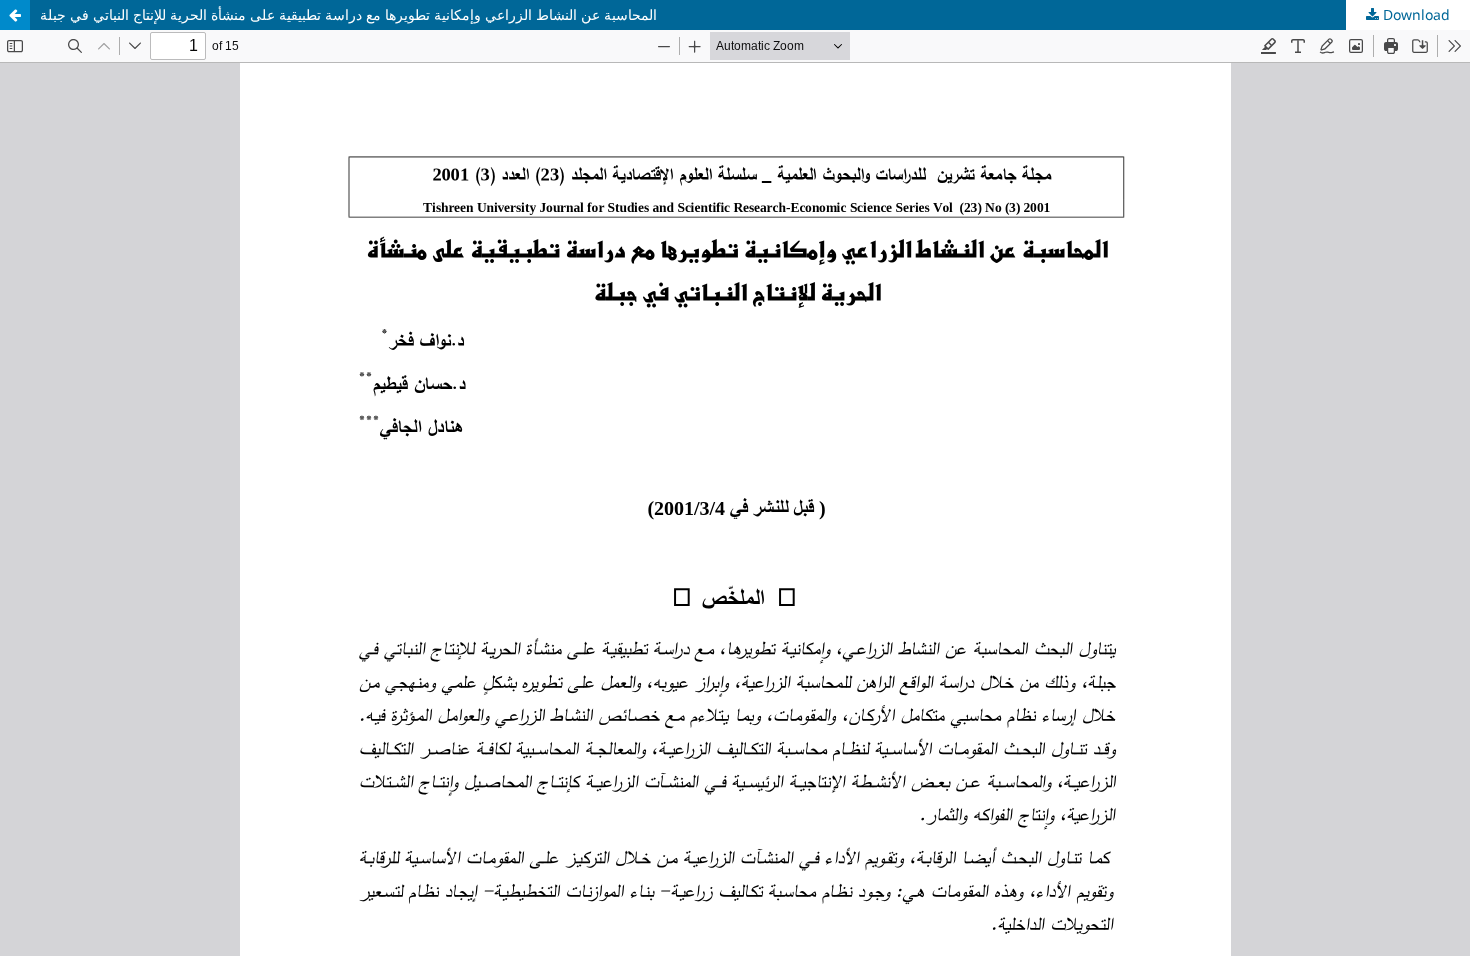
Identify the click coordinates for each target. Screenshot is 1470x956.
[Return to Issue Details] (15, 15)
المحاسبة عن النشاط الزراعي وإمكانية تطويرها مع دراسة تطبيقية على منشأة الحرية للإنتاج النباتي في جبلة (348, 14)
